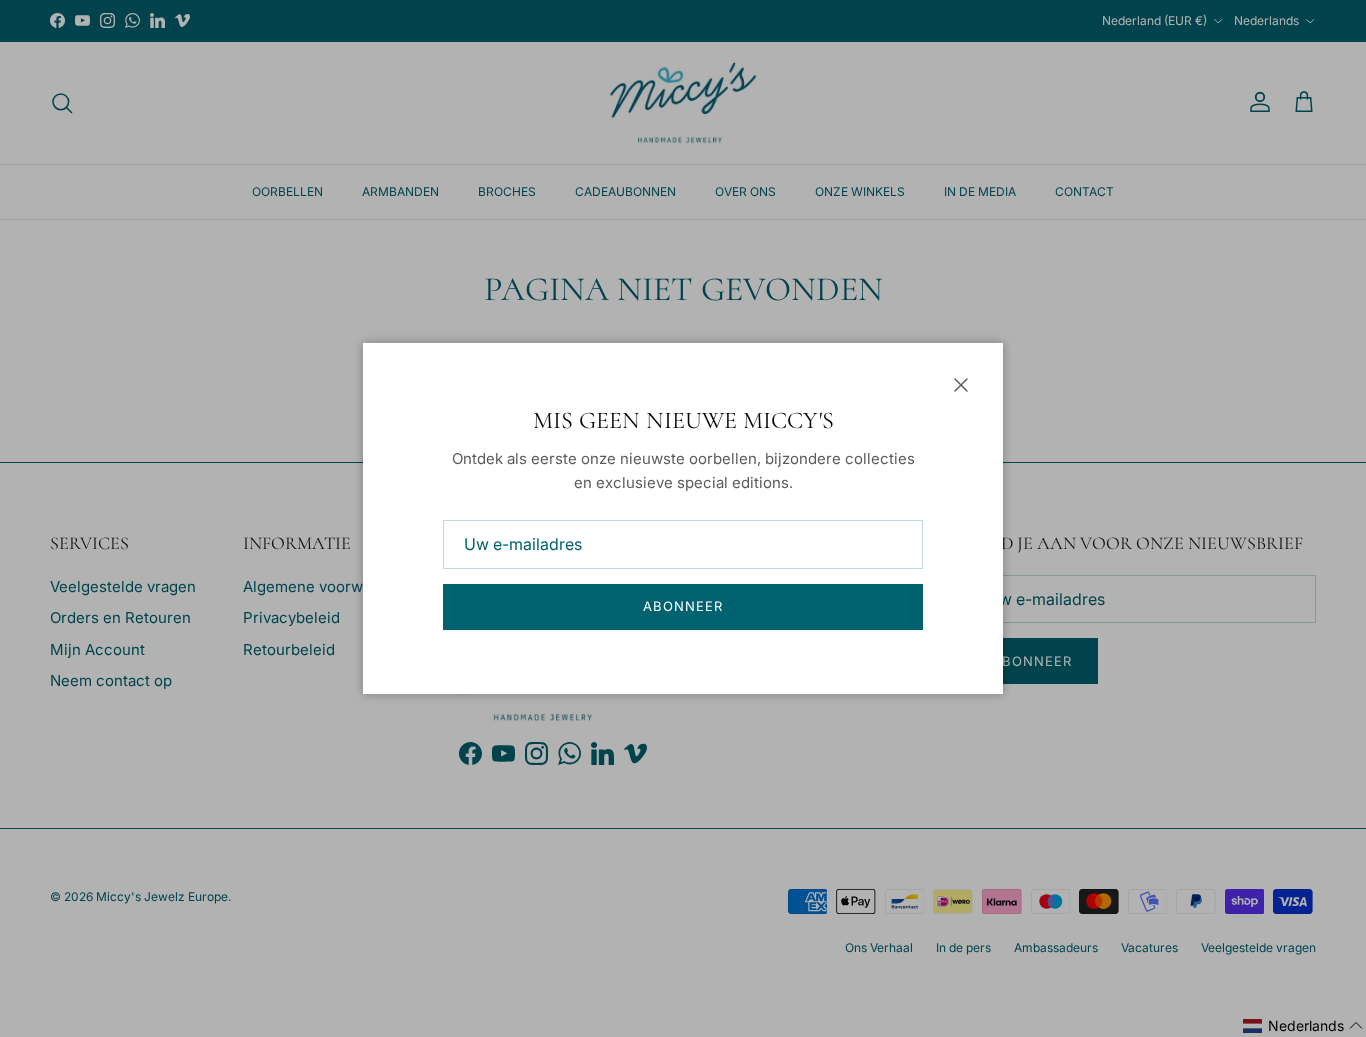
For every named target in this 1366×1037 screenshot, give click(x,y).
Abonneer (683, 606)
